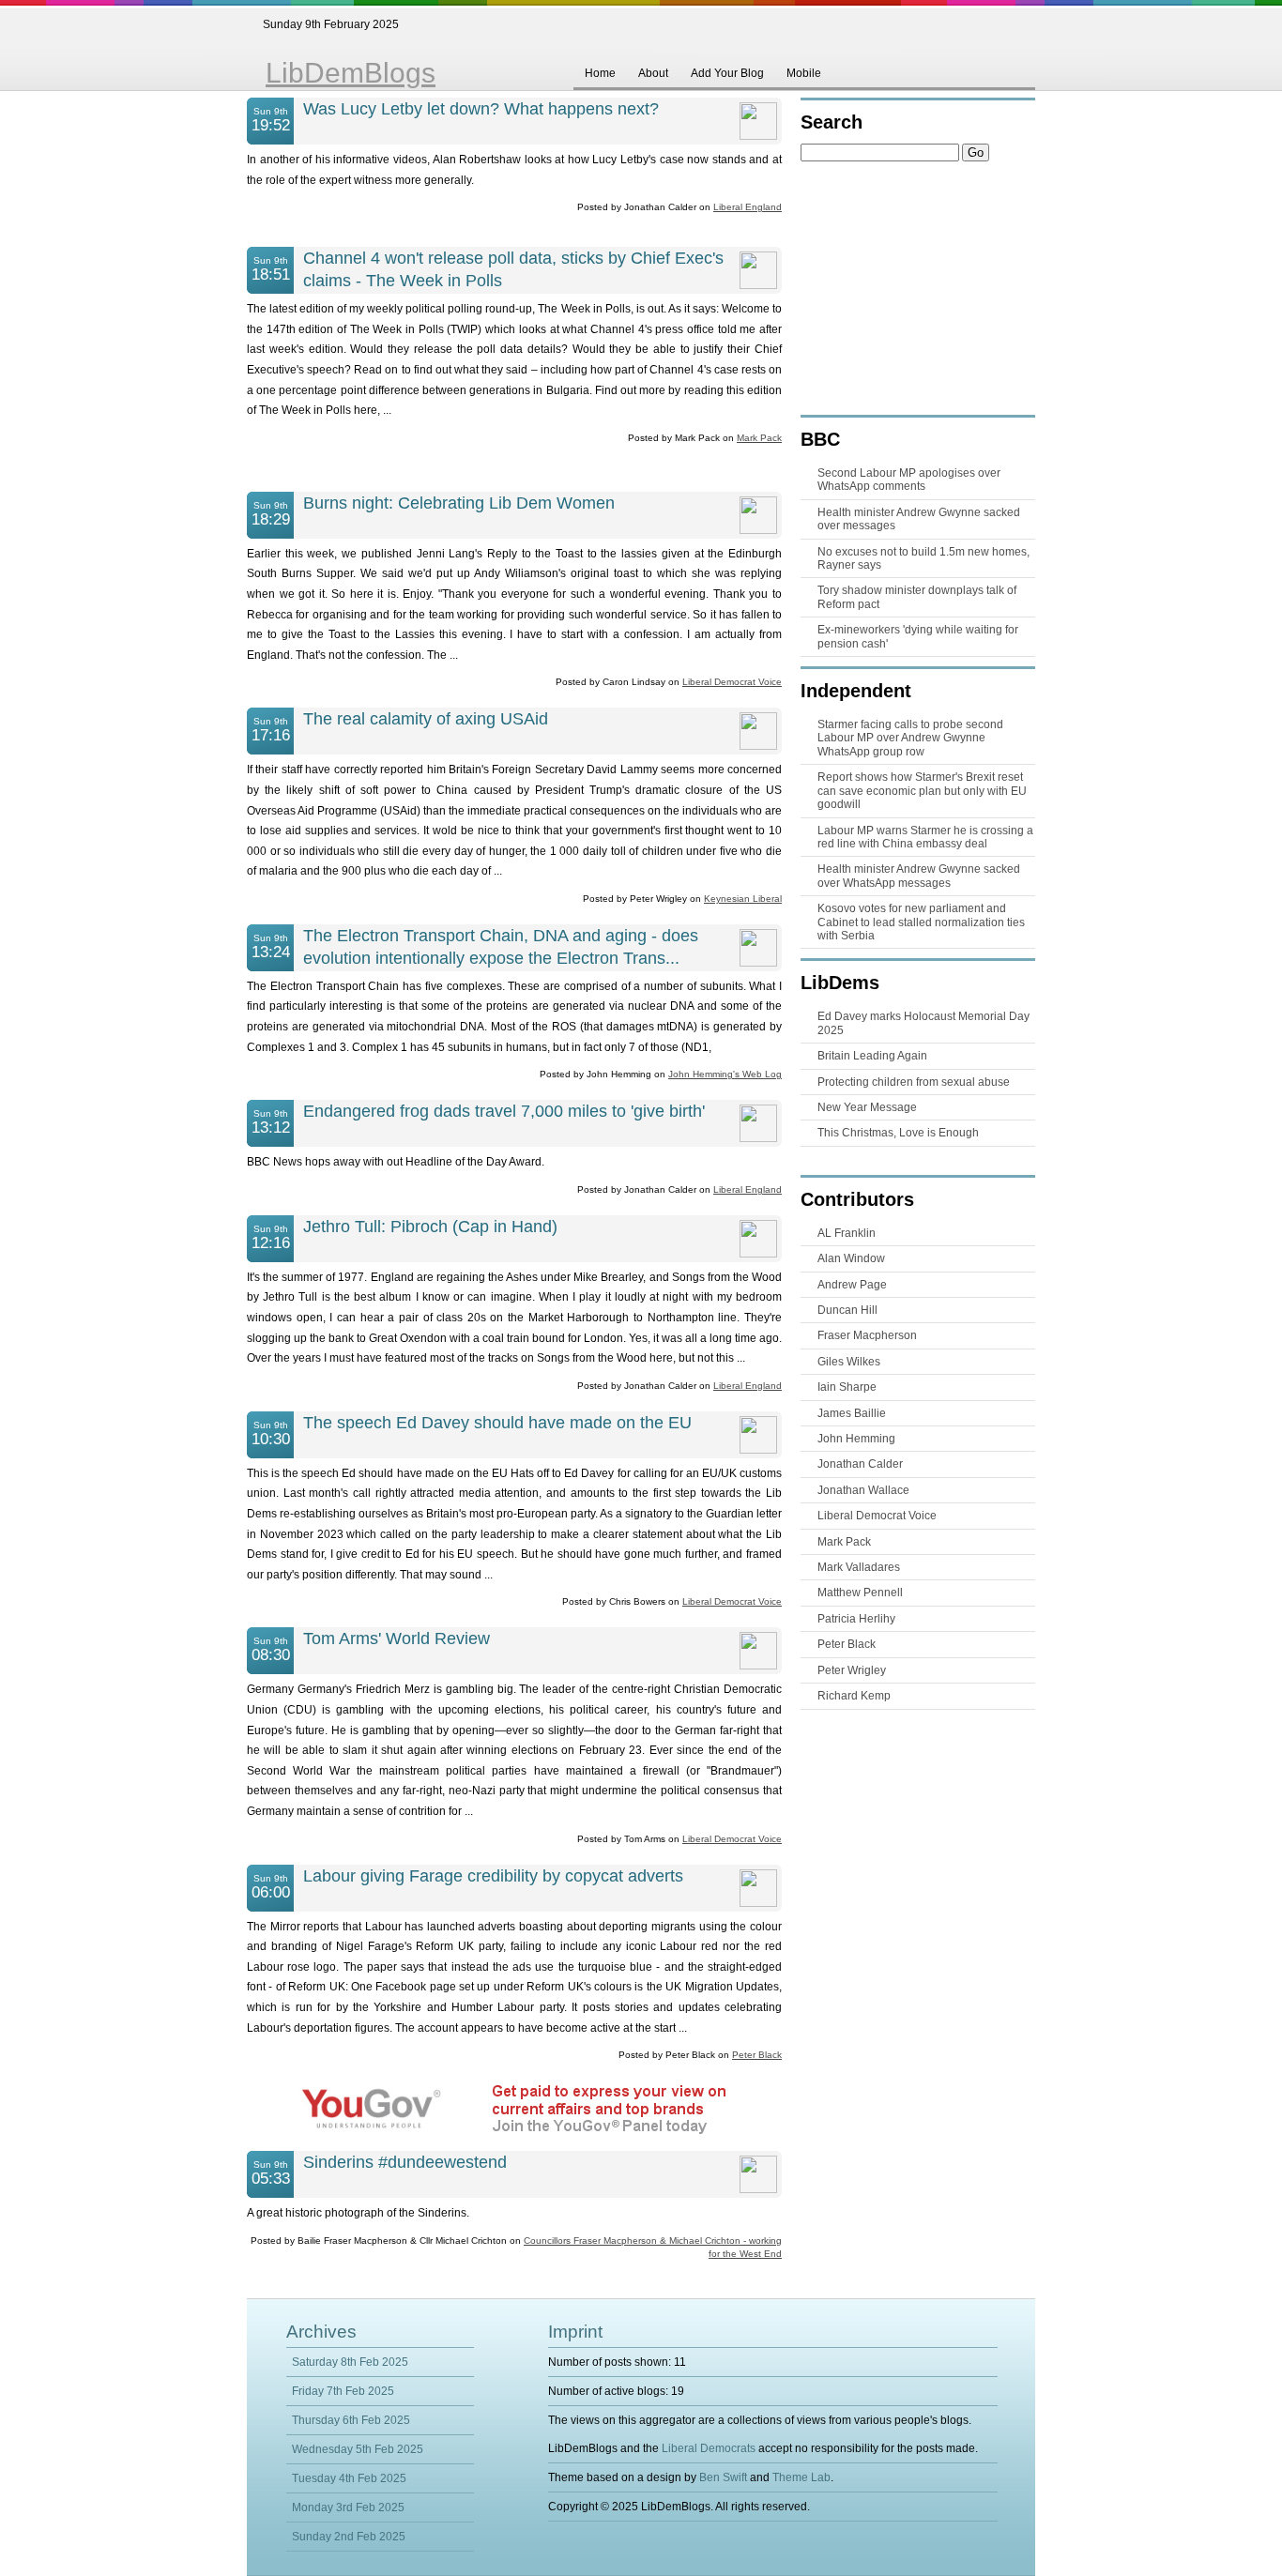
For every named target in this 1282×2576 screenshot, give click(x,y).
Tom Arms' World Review (397, 1639)
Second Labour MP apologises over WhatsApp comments (909, 480)
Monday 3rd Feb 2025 (348, 2507)
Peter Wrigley (852, 1670)
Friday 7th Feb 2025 (343, 2391)
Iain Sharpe (847, 1387)
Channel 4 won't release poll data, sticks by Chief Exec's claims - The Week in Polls (513, 269)
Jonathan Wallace (863, 1490)
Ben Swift (723, 2477)
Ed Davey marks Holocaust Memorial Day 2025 (923, 1023)
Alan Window (851, 1258)
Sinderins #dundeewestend (405, 2162)
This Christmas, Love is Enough (898, 1133)
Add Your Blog (727, 73)
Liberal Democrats (709, 2448)
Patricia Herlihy (856, 1619)
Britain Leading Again (872, 1056)
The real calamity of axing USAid (426, 719)
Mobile (804, 73)
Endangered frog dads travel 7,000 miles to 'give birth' (504, 1111)
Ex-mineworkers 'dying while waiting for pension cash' (918, 636)
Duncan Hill (847, 1310)
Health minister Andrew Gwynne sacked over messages (919, 519)
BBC (820, 439)
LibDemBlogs (351, 73)
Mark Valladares (859, 1567)
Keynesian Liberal (743, 899)
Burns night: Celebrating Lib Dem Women (459, 503)
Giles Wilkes (849, 1362)
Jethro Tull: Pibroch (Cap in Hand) (430, 1227)
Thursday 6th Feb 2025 (351, 2420)
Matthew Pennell (860, 1593)
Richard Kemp (854, 1696)
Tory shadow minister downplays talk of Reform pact (917, 597)
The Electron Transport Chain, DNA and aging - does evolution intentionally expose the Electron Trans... (501, 947)
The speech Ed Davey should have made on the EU (497, 1423)
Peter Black (757, 2055)
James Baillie (852, 1413)
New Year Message (867, 1107)
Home (600, 73)
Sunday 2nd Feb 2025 (349, 2537)
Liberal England (748, 207)
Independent (856, 691)
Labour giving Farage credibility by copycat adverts (493, 1876)
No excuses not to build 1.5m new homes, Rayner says (923, 558)
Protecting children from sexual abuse (914, 1082)
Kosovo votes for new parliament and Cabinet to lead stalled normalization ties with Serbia (921, 922)
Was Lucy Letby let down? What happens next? (481, 109)
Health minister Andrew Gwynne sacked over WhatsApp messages (919, 876)
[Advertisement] (514, 471)
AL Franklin (847, 1233)
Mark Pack (759, 438)
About (653, 73)
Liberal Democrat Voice (732, 682)
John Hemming (856, 1439)
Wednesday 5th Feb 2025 (358, 2449)
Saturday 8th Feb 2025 (350, 2362)
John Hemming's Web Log (725, 1074)
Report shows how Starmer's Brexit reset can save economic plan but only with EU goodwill (922, 791)
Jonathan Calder (860, 1464)
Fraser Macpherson (867, 1335)
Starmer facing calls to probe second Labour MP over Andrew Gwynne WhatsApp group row (910, 738)
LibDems (840, 983)
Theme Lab (801, 2477)
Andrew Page (852, 1285)
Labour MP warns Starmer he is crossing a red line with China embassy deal (925, 837)
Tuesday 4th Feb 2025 (349, 2478)
